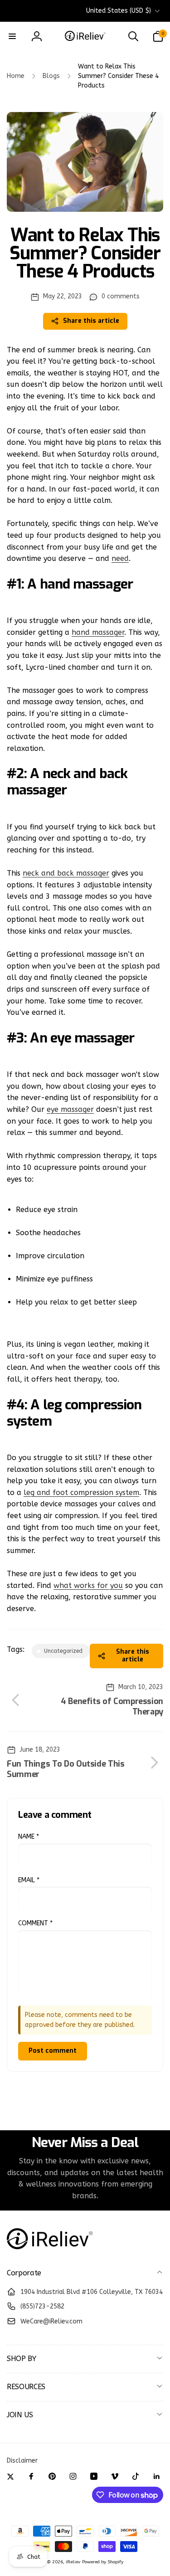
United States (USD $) (119, 11)
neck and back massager (66, 873)
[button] (12, 36)
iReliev (73, 2562)
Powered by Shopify (103, 2562)
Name (29, 1837)
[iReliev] (50, 2249)
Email (29, 1880)
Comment (35, 1923)
